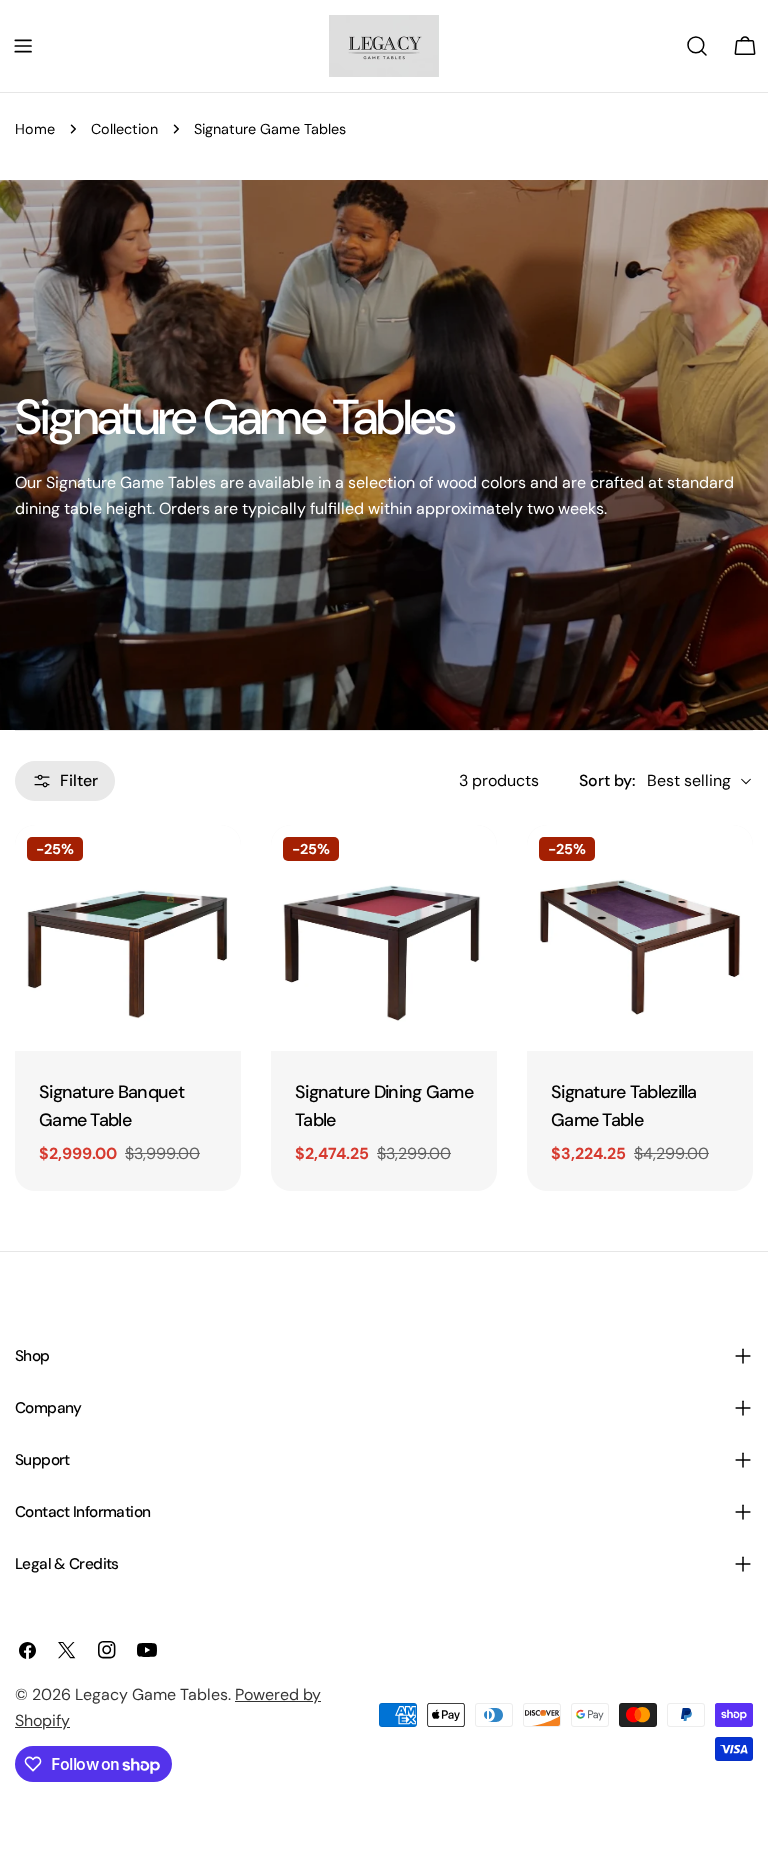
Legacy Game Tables (151, 1694)
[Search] (697, 46)
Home (35, 129)
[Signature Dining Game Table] (384, 938)
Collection (124, 129)
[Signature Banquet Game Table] (128, 938)
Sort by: (607, 780)
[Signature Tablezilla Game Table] (640, 938)
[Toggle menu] (23, 46)
